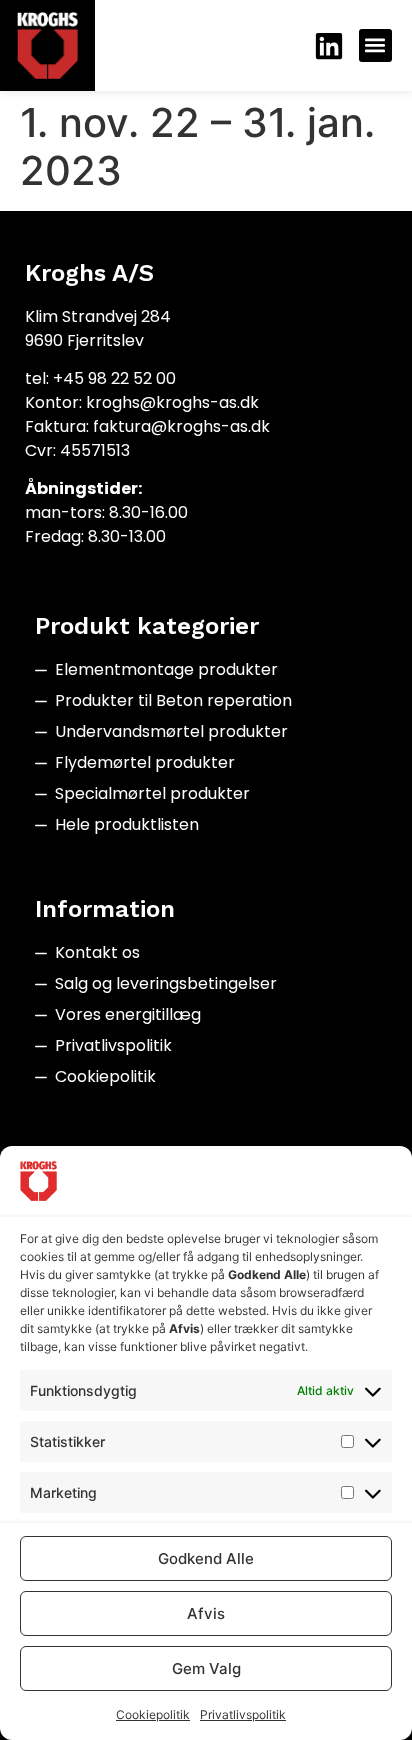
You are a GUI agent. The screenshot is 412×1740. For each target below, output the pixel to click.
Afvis (206, 1613)
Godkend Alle (206, 1558)
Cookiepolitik (153, 1714)
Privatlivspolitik (243, 1714)
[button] (375, 45)
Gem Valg (206, 1668)
